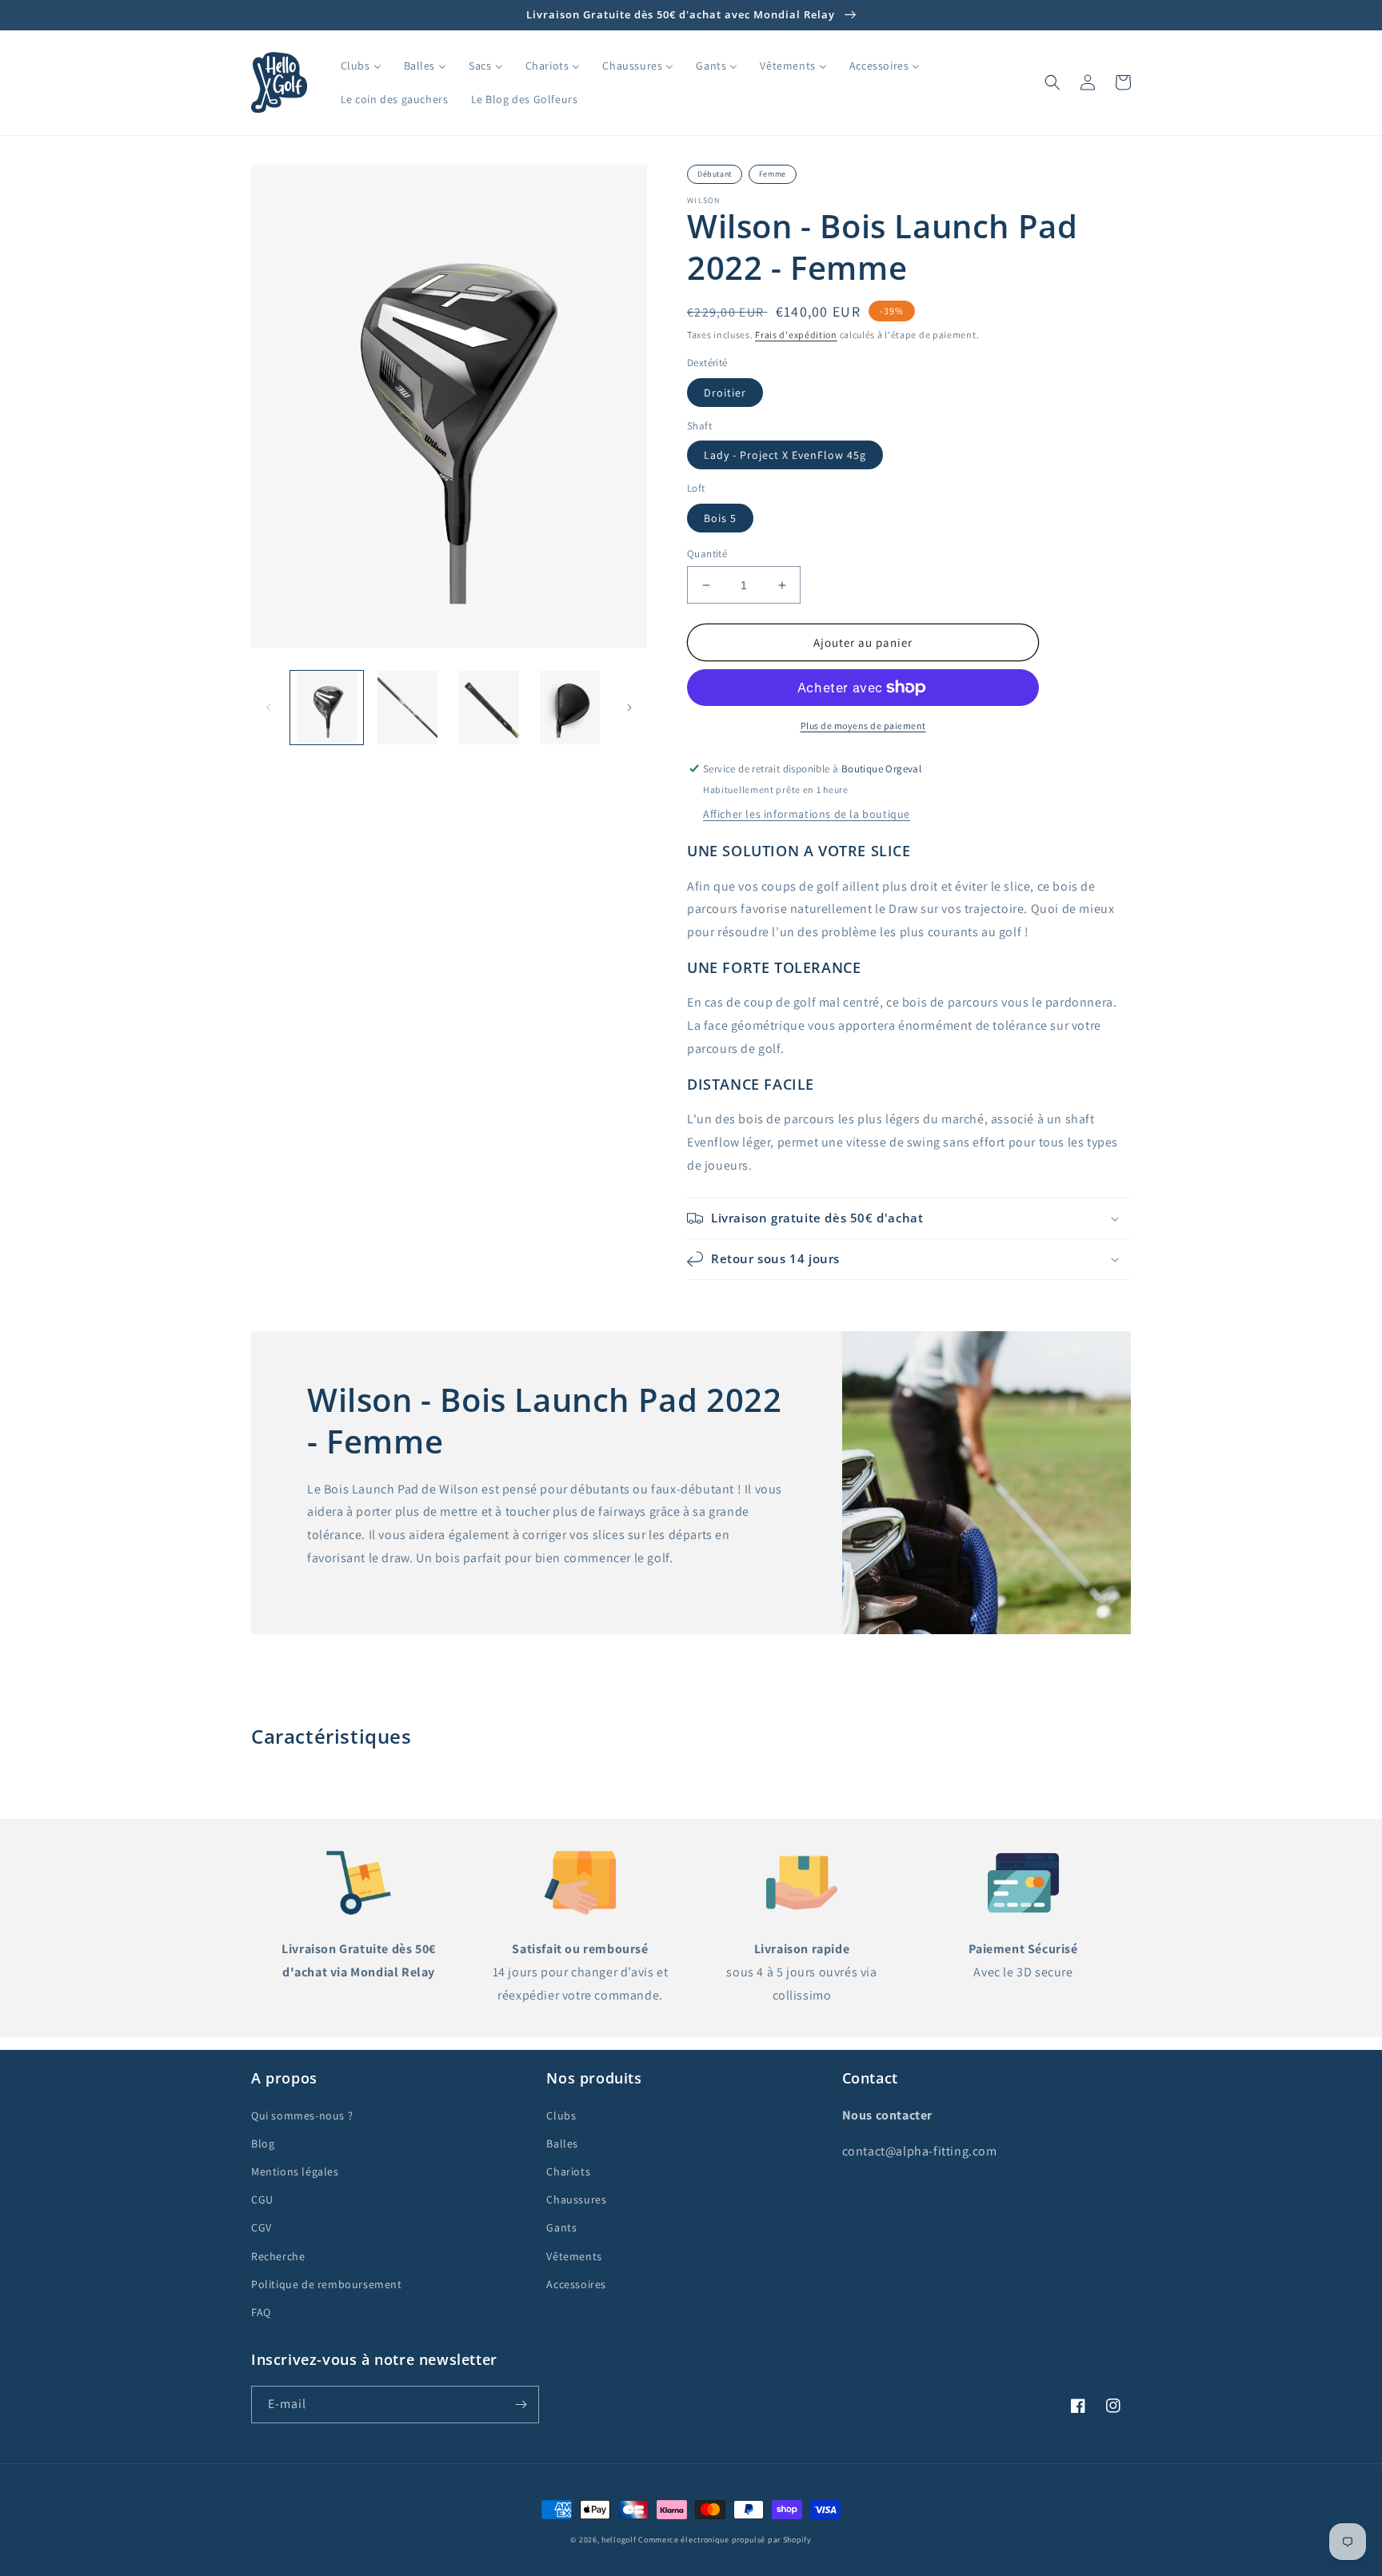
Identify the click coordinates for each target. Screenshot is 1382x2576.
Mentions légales (295, 2171)
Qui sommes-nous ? (302, 2115)
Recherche (278, 2256)
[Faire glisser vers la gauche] (269, 708)
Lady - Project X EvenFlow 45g (785, 455)
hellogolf (619, 2540)
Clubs (561, 2115)
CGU (262, 2199)
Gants (561, 2227)
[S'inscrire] (521, 2405)
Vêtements (574, 2256)
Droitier (725, 393)
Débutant (715, 174)
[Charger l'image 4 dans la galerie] (570, 707)
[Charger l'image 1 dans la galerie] (327, 707)
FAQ (261, 2312)
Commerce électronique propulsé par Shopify (725, 2540)
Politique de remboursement (327, 2284)
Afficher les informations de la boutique (807, 814)
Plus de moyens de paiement (863, 726)
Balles (562, 2143)
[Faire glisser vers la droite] (629, 708)
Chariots (568, 2171)
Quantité (707, 554)
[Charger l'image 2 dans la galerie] (407, 707)
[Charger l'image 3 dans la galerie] (489, 707)
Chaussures (576, 2199)
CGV (262, 2227)
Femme (773, 174)
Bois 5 (720, 518)
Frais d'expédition (796, 335)
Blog (263, 2143)
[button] (1052, 82)
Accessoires (576, 2284)
